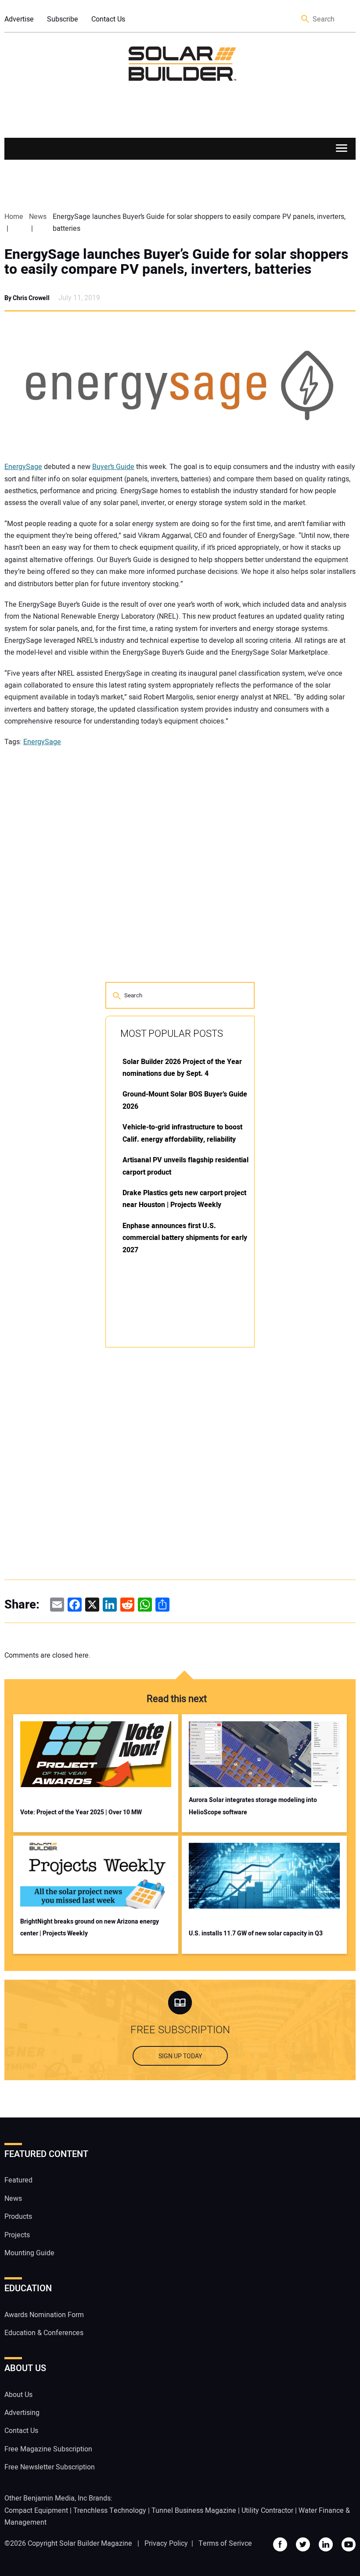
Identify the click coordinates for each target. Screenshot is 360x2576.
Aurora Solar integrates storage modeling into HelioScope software (253, 1806)
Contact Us (108, 19)
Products (18, 2217)
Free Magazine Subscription (48, 2449)
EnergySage (23, 467)
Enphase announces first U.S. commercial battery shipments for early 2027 (185, 1238)
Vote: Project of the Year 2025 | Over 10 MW (81, 1812)
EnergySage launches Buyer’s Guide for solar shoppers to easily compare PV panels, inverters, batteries (176, 262)
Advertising (22, 2413)
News (13, 2199)
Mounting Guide (29, 2253)
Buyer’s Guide (113, 467)
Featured (18, 2180)
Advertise (19, 19)
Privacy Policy (166, 2544)
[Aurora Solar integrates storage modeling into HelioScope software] (264, 1754)
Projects (17, 2235)
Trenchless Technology (110, 2511)
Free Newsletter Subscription (50, 2467)
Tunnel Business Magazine (194, 2511)
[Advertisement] (171, 1487)
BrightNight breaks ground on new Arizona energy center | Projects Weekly (90, 1928)
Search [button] (306, 20)
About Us (18, 2395)
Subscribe (63, 19)
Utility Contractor (267, 2511)
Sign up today (180, 2056)
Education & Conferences (44, 2333)
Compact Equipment (36, 2511)
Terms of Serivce (225, 2544)
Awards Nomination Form (44, 2315)
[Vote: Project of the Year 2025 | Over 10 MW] (96, 1754)
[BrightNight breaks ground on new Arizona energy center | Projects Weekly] (96, 1876)
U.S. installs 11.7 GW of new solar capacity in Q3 (256, 1933)
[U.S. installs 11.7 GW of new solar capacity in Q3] (264, 1876)
